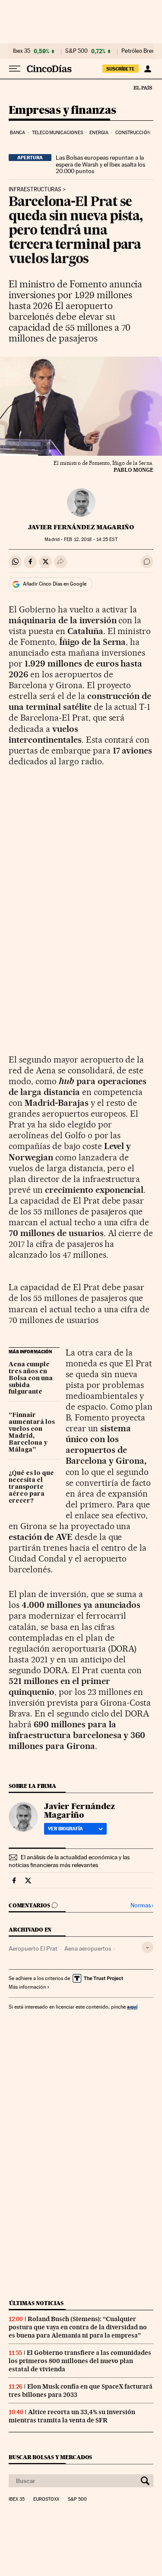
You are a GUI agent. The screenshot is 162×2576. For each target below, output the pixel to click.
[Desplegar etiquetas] (148, 1947)
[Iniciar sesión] (148, 69)
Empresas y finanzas (62, 111)
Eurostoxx (46, 2499)
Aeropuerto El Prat (33, 1948)
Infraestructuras (35, 190)
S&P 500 (76, 51)
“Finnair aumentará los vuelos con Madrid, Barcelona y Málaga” (32, 1433)
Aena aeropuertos (88, 1948)
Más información (27, 1987)
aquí (132, 2007)
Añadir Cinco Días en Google (55, 584)
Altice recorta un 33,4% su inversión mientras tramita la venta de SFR (72, 2416)
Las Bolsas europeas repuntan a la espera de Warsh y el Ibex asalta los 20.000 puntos (100, 164)
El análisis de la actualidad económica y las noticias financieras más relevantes (69, 1861)
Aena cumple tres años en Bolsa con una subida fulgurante (31, 1378)
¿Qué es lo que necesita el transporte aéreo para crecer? (31, 1487)
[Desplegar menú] (15, 69)
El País (143, 87)
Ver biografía (65, 1829)
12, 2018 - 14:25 (91, 539)
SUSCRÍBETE (121, 69)
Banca (18, 133)
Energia (99, 133)
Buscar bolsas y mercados (50, 2457)
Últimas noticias (36, 2303)
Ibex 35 (22, 51)
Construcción (133, 133)
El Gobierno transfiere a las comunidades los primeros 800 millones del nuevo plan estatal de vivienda (80, 2361)
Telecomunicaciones (57, 133)
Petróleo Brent (139, 51)
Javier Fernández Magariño (81, 527)
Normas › (142, 1905)
